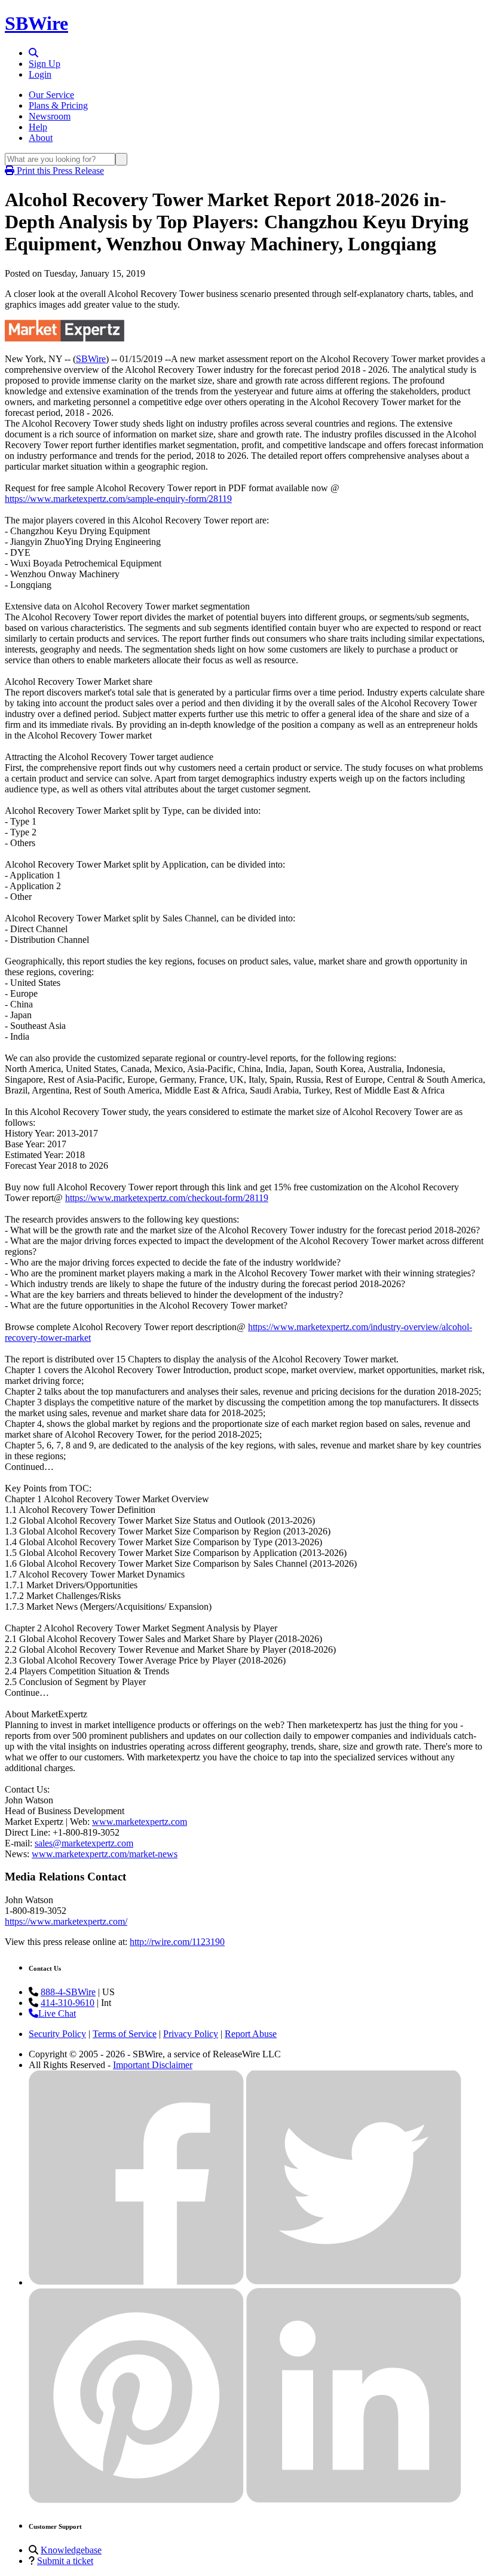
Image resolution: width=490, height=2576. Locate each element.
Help (38, 127)
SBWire (36, 23)
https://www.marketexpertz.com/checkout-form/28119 (167, 1198)
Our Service (51, 95)
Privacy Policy (191, 2034)
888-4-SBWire (68, 1992)
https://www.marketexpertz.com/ (66, 1921)
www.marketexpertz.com (140, 1822)
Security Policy (57, 2034)
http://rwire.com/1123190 (177, 1942)
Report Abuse (251, 2034)
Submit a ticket (65, 2561)
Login (40, 74)
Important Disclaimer (153, 2065)
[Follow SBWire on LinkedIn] (354, 2500)
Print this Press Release (59, 171)
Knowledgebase (71, 2550)
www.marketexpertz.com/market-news (105, 1854)
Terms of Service (125, 2034)
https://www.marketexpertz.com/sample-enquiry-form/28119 (118, 499)
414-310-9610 (68, 2003)
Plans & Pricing (58, 105)
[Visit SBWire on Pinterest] (136, 2500)
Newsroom (50, 116)
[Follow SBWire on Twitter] (354, 2282)
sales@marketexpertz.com (84, 1843)
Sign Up (45, 64)
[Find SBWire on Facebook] (136, 2282)
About (41, 138)
